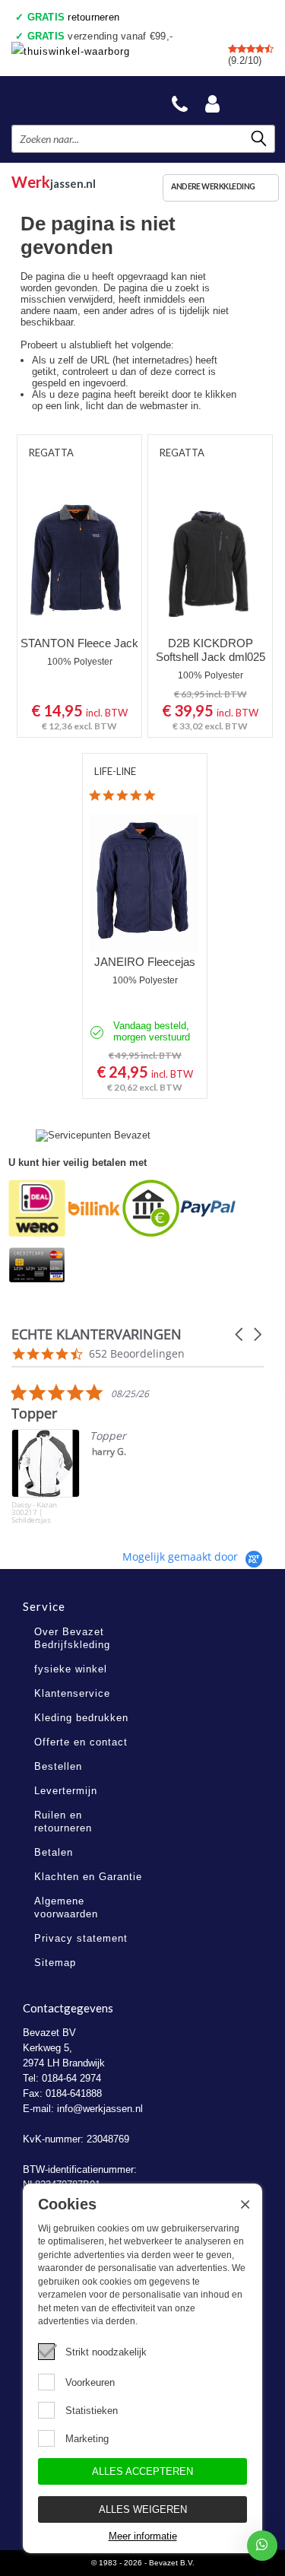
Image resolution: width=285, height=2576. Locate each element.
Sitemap (55, 1963)
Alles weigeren (143, 2509)
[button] (240, 1334)
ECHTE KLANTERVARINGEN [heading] (97, 1334)
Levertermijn (66, 1791)
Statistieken (92, 2411)
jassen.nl (54, 180)
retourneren (74, 17)
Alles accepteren (142, 2471)
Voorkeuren (90, 2382)
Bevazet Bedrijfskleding (84, 100)
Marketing (87, 2439)
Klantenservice (72, 1693)
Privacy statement (81, 1938)
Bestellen (58, 1766)
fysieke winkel (71, 1669)
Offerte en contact (81, 1742)
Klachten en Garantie (88, 1877)
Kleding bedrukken (81, 1718)
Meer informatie (143, 2536)
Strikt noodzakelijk (106, 2352)
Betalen (54, 1852)
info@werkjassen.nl (100, 2109)
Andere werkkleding (213, 186)
